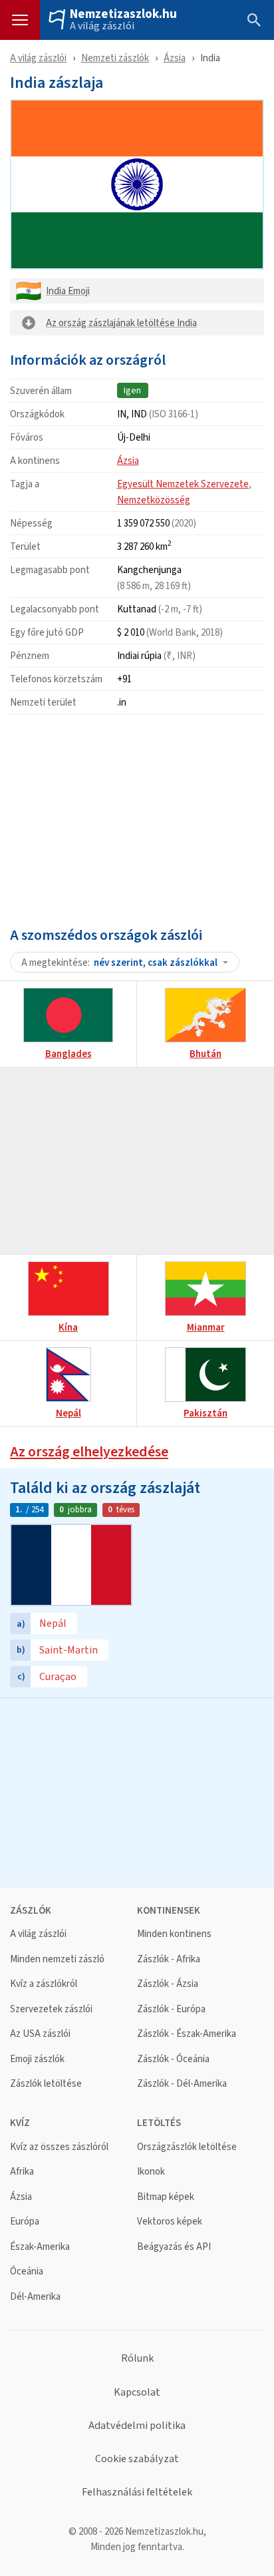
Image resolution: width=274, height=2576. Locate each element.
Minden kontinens (174, 1934)
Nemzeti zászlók (115, 58)
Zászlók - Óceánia (173, 2059)
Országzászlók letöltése (187, 2147)
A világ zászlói (102, 26)
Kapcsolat (137, 2392)
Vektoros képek (170, 2222)
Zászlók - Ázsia (168, 1984)
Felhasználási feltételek (137, 2492)
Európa (25, 2222)
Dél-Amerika (35, 2297)
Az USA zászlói (40, 2034)
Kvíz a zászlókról (44, 1984)
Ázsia (175, 58)
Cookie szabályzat (137, 2459)
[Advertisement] (137, 817)
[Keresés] (254, 20)
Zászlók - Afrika (169, 1959)
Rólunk (137, 2358)
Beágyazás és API (174, 2247)
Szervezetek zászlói (51, 2009)
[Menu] (20, 20)
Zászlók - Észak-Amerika (187, 2034)
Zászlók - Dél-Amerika (182, 2084)
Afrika (22, 2172)
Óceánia (27, 2271)
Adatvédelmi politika (137, 2426)
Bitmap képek (166, 2197)
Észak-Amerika (40, 2247)
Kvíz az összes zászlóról (59, 2147)
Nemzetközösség (154, 500)
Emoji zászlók (37, 2059)
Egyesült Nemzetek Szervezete (183, 484)
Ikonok (151, 2172)
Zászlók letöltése (46, 2084)
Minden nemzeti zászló (57, 1959)
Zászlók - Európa (171, 2009)
